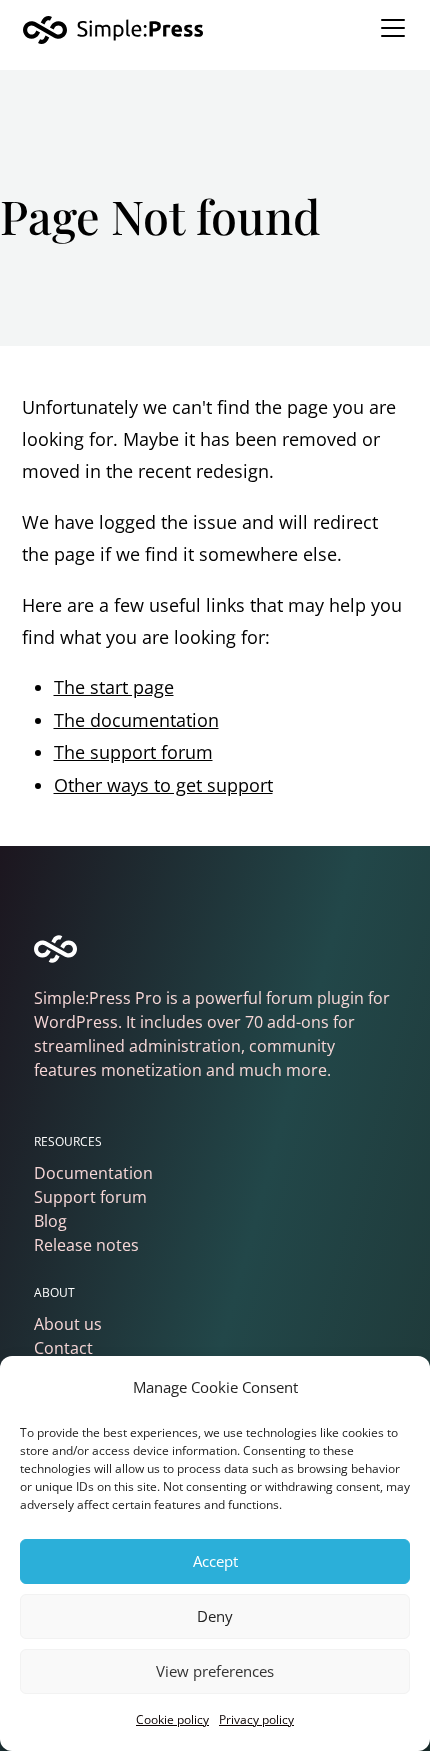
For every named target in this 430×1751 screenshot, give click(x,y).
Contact (63, 1348)
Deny (215, 1616)
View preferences (215, 1671)
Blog (50, 1221)
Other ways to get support (163, 785)
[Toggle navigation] (393, 28)
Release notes (86, 1245)
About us (68, 1324)
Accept (215, 1561)
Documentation (93, 1173)
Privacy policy (256, 1719)
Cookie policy (172, 1719)
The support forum (133, 752)
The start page (114, 687)
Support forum (90, 1197)
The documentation (136, 720)
